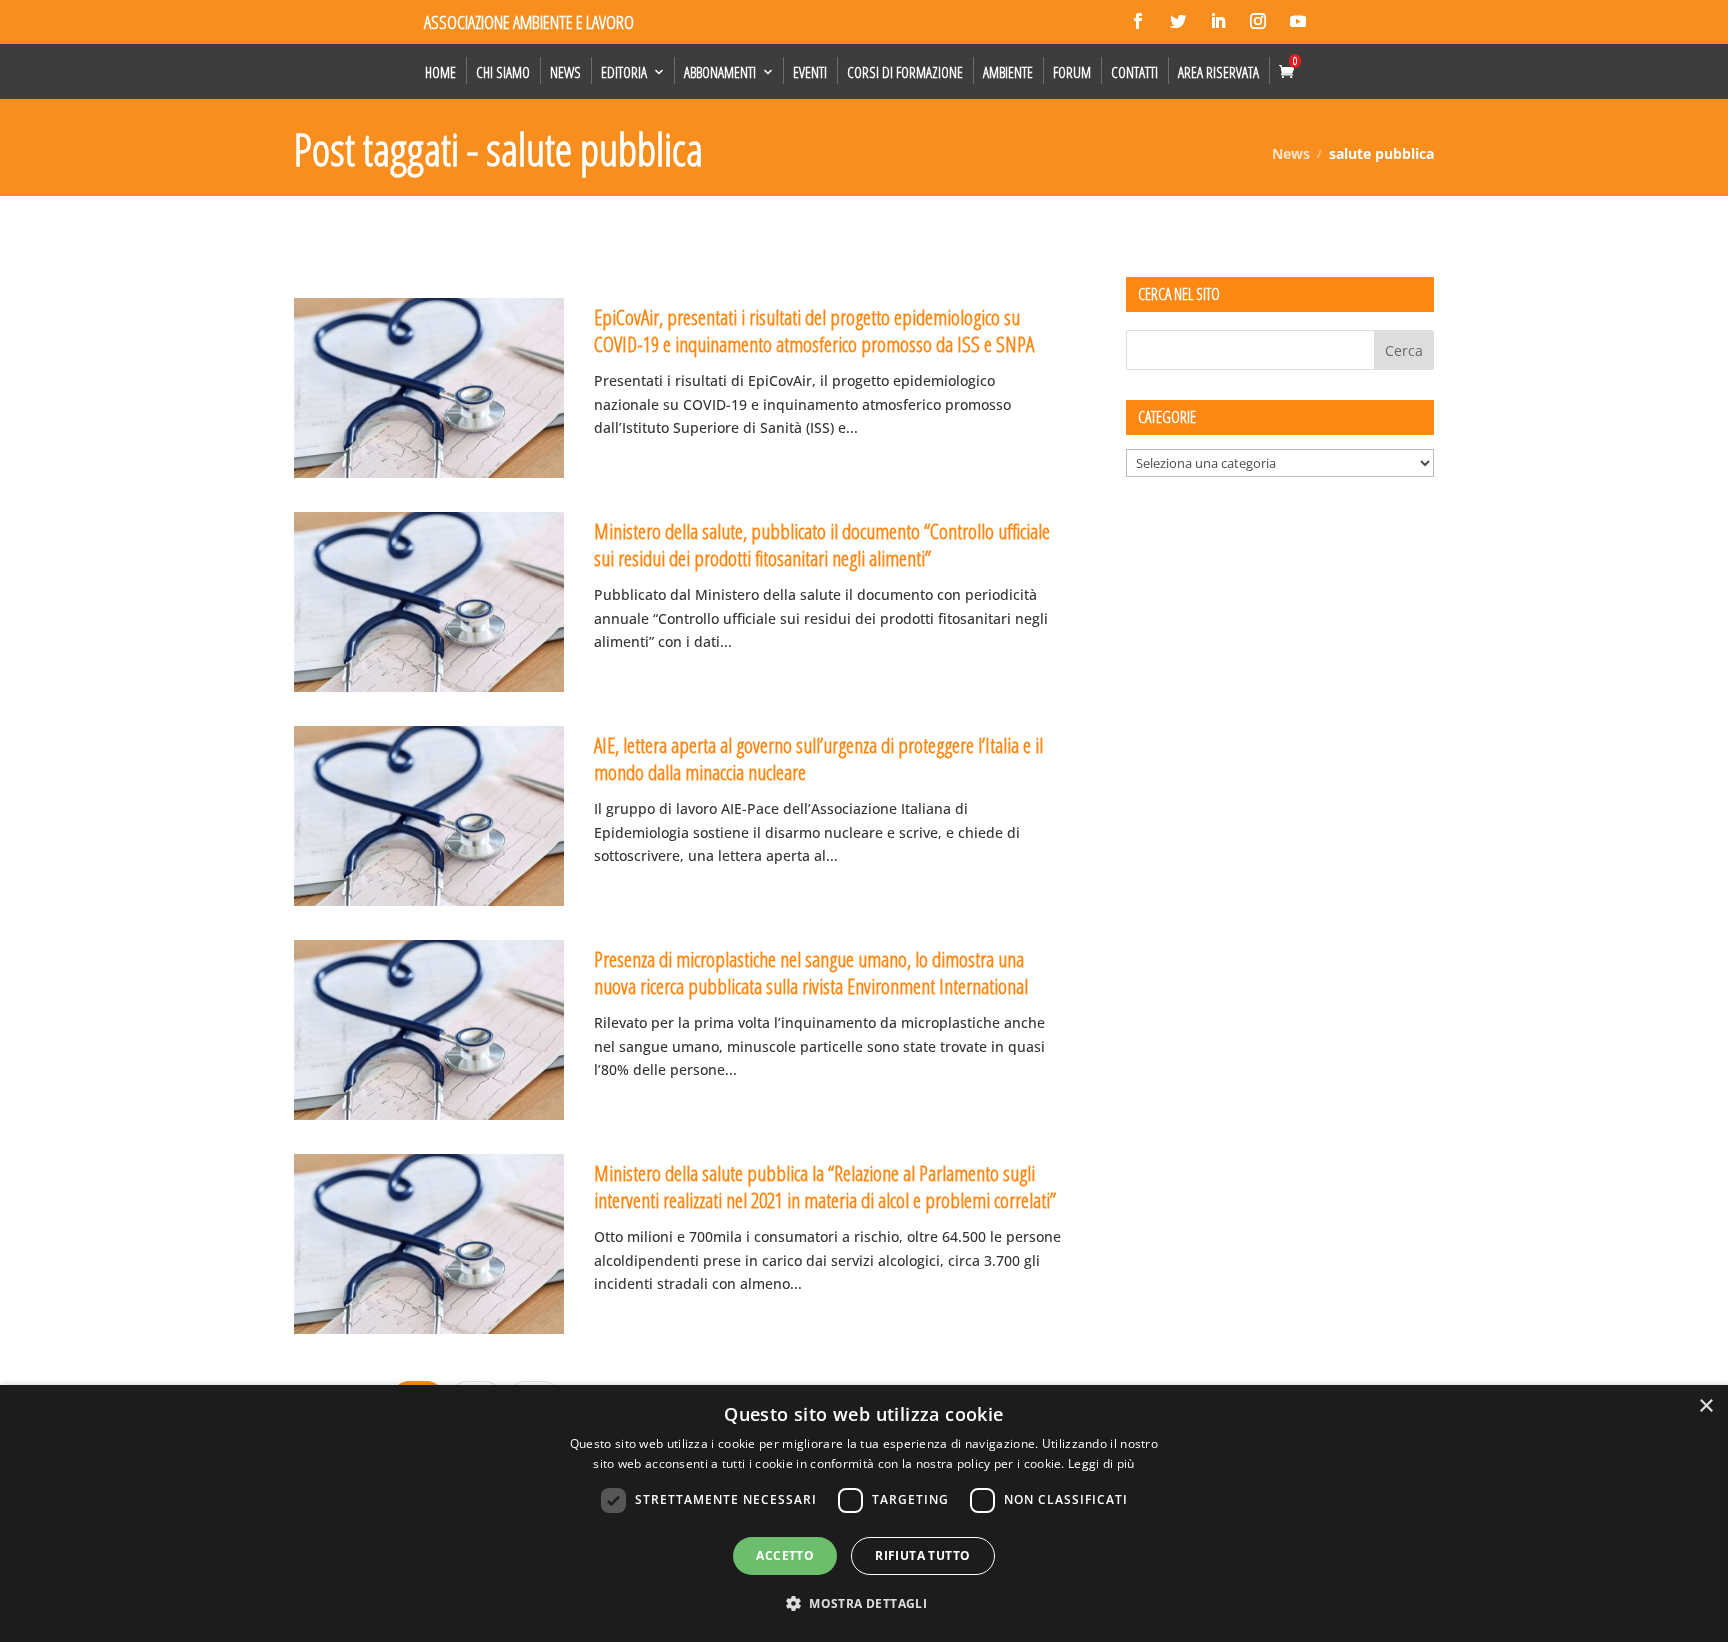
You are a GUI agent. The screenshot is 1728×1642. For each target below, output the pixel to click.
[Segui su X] (1178, 21)
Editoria (624, 72)
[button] (864, 1604)
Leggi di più (1101, 1463)
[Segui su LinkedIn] (1218, 21)
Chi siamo (503, 72)
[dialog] (864, 1513)
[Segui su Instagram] (1258, 21)
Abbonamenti (720, 72)
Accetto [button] (785, 1555)
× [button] (1705, 1406)
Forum (1072, 72)
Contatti (1134, 72)
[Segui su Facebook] (1138, 21)
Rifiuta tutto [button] (922, 1555)
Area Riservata (1218, 72)
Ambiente (1008, 72)
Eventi (810, 72)
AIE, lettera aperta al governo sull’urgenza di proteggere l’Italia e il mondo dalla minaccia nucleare (818, 758)
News (565, 72)
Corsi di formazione (905, 72)
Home (440, 72)
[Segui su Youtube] (1298, 21)
